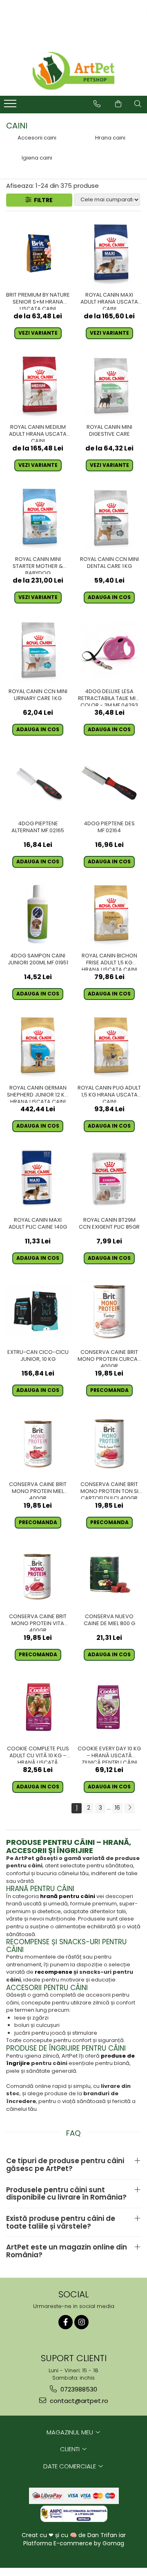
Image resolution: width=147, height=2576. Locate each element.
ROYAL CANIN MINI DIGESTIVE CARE (109, 431)
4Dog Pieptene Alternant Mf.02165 (38, 827)
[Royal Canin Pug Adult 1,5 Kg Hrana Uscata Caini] (109, 1046)
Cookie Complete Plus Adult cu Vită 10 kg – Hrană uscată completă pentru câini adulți (38, 1754)
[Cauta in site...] (138, 104)
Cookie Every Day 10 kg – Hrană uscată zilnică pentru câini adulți (109, 1754)
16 (117, 1808)
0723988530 (78, 2389)
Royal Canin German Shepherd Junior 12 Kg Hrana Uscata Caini (38, 1094)
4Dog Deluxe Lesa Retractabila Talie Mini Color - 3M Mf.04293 (109, 697)
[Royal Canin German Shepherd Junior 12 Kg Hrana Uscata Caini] (38, 1046)
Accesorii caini (37, 138)
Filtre (42, 200)
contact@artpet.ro (78, 2401)
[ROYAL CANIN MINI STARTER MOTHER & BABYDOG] (38, 518)
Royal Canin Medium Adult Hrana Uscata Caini (38, 433)
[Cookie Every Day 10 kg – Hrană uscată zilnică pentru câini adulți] (109, 1707)
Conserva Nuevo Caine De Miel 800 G (109, 1620)
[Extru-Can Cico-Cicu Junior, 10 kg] (38, 1311)
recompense (53, 1972)
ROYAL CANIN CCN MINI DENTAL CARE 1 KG (109, 563)
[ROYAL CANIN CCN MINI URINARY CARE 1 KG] (38, 650)
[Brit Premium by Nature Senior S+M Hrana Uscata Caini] (38, 253)
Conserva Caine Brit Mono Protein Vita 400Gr (38, 1622)
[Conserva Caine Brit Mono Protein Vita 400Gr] (38, 1575)
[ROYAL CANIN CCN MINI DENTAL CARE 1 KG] (109, 518)
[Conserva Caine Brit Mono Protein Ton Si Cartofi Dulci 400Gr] (109, 1443)
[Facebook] (66, 2322)
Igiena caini (37, 158)
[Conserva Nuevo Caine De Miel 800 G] (109, 1575)
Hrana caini (110, 138)
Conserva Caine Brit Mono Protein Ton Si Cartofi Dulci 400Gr (109, 1490)
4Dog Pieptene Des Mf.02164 (109, 827)
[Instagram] (81, 2322)
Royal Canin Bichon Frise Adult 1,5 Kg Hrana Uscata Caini (109, 961)
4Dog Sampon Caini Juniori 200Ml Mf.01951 (38, 959)
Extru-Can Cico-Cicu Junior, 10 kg (38, 1356)
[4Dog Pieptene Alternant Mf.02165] (38, 782)
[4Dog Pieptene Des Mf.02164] (109, 782)
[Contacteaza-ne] (97, 104)
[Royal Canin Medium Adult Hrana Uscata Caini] (38, 386)
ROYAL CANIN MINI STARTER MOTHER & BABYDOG (38, 565)
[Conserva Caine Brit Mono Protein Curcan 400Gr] (109, 1311)
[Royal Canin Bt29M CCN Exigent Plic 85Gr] (109, 1179)
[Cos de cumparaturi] (118, 104)
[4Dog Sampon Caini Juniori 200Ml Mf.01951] (38, 914)
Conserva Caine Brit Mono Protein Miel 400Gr (38, 1490)
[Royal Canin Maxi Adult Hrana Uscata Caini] (109, 253)
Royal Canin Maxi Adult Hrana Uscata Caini (109, 301)
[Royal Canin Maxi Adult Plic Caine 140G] (38, 1179)
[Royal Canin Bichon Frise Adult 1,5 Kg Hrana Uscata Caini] (109, 914)
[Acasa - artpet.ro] (73, 71)
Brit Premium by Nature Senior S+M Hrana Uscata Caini (38, 301)
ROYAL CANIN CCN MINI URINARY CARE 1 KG (38, 695)
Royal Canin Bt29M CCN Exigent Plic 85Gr (109, 1224)
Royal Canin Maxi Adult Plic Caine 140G (38, 1224)
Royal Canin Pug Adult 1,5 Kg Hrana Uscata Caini (109, 1094)
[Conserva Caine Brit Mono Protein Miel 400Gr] (38, 1443)
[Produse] (11, 106)
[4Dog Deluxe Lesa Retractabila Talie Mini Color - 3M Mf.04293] (109, 650)
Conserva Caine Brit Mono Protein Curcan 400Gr (109, 1358)
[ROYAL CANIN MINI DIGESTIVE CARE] (109, 386)
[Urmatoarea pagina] (129, 1808)
